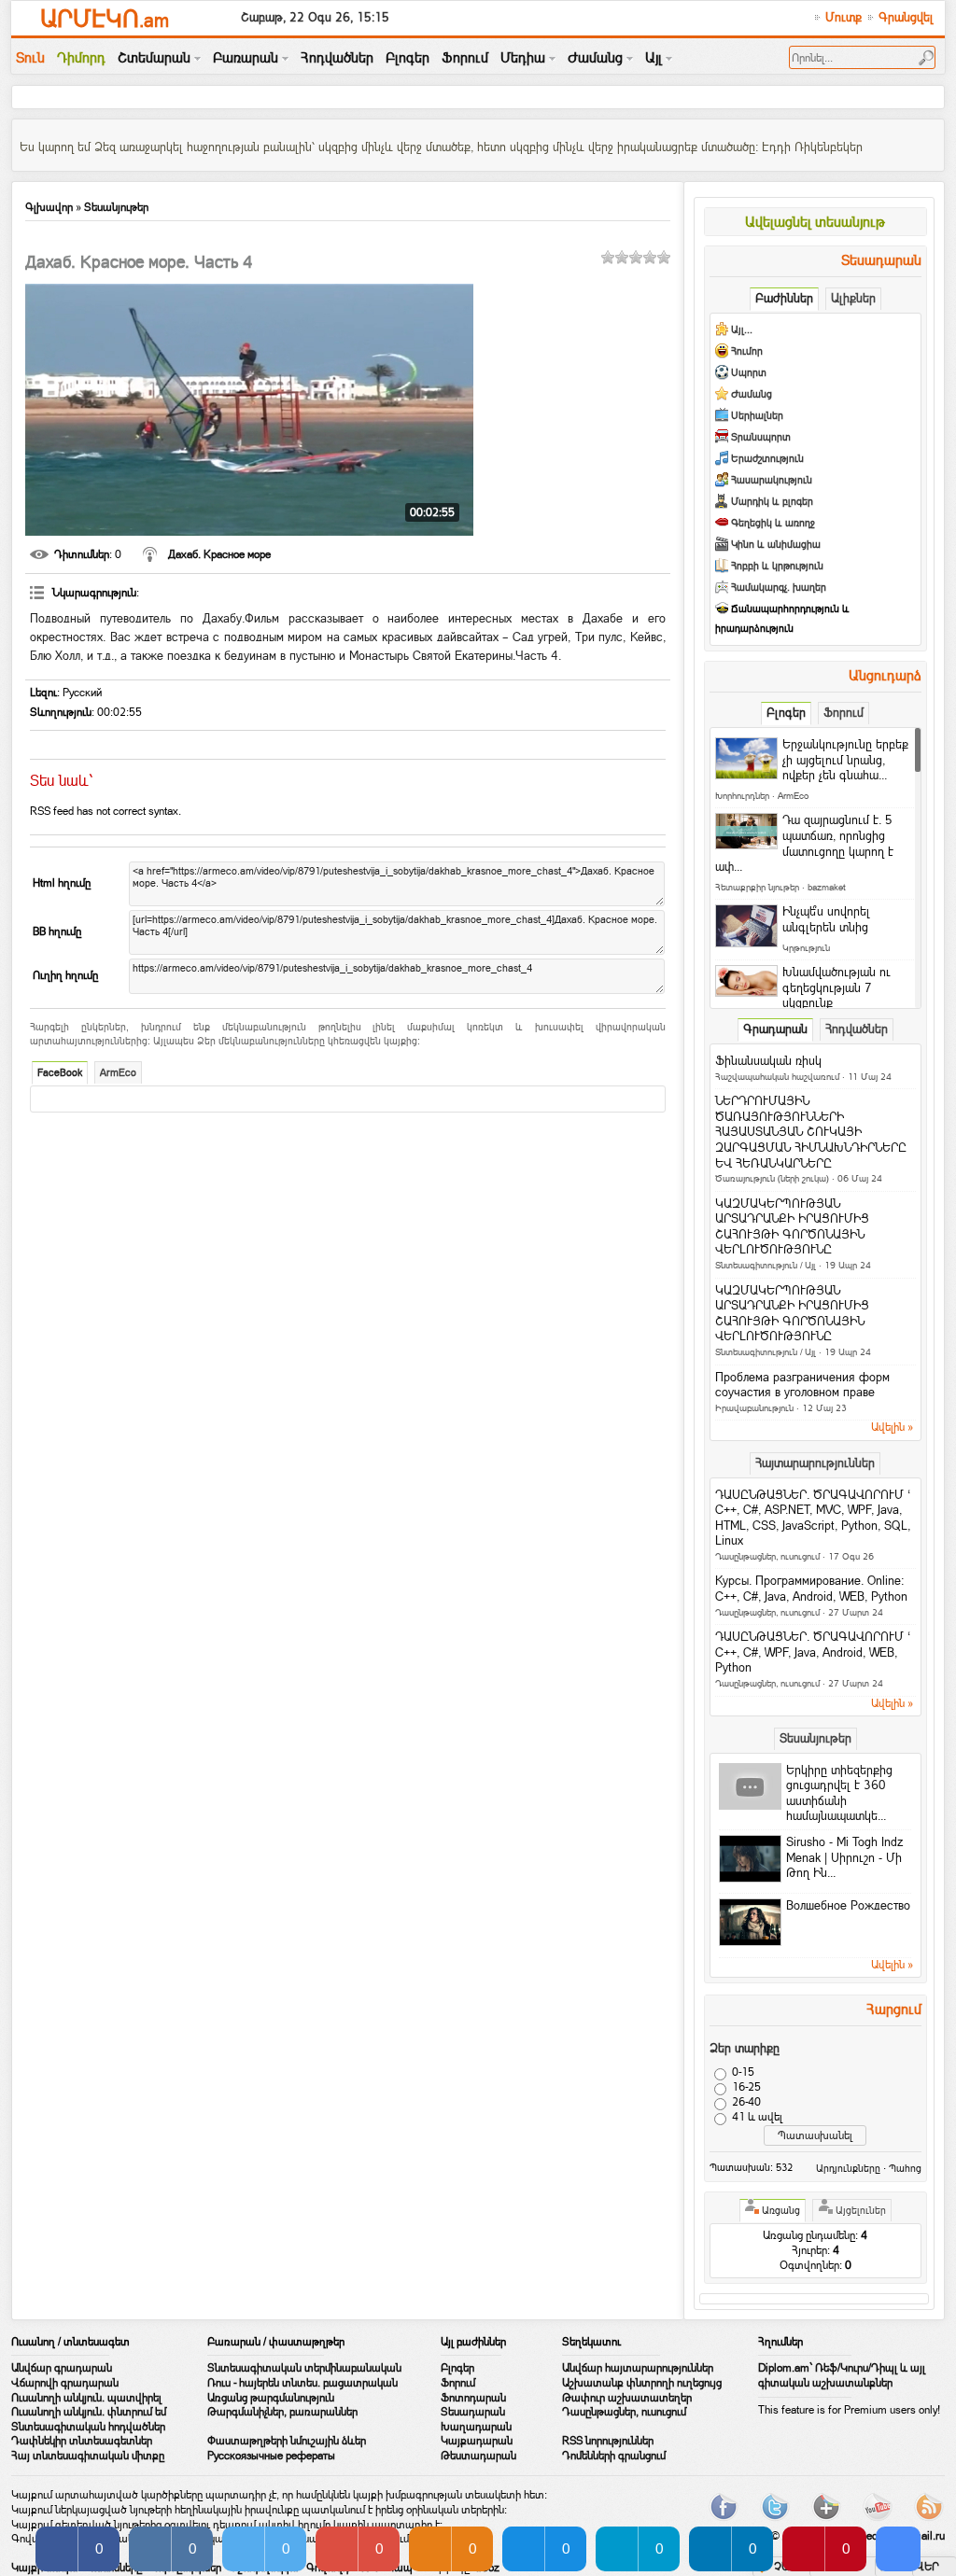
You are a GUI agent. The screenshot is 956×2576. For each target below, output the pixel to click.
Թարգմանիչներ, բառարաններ (282, 2412)
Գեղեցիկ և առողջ (773, 523)
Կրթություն (806, 948)
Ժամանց (752, 394)
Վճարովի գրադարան (65, 2383)
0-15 (743, 2072)
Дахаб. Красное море (219, 554)
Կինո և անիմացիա (776, 545)
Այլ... (742, 330)
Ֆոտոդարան (473, 2398)
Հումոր (747, 351)
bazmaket (827, 887)
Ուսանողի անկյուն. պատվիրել (86, 2398)
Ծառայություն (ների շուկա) (772, 1178)
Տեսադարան (473, 2412)
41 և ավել (757, 2117)
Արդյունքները (848, 2168)
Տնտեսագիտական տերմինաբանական (304, 2368)
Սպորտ (749, 373)
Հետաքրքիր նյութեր (757, 887)
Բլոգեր (457, 2368)
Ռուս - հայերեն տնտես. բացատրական (302, 2383)
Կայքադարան (477, 2441)
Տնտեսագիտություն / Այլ (766, 1265)
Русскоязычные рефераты (271, 2456)
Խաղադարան (476, 2427)
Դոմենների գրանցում (614, 2456)
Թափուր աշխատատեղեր (627, 2398)
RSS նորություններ (608, 2441)
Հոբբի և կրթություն (777, 566)
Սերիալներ (757, 416)
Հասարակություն (772, 480)
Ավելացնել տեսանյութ (815, 222)
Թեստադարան (478, 2456)
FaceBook (60, 1073)
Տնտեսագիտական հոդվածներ (88, 2427)
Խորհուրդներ (742, 796)
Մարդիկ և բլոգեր (772, 502)
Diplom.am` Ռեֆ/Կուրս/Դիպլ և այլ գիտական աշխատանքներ (842, 2375)
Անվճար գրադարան (62, 2368)
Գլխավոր (49, 207)
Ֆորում (458, 2383)
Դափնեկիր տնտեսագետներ (82, 2441)
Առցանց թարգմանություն (271, 2398)
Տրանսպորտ (761, 437)
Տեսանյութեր (116, 207)
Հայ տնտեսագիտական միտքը (88, 2456)
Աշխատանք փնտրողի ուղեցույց (642, 2383)
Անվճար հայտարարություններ (638, 2368)
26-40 (746, 2102)
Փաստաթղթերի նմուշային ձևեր (287, 2441)
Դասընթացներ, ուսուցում (767, 1556)
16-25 (746, 2087)
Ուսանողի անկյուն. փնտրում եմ (89, 2412)
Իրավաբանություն (754, 1408)
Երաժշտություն (767, 459)
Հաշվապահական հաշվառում (777, 1077)
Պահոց (905, 2168)
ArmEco (118, 1073)
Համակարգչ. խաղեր (779, 588)
